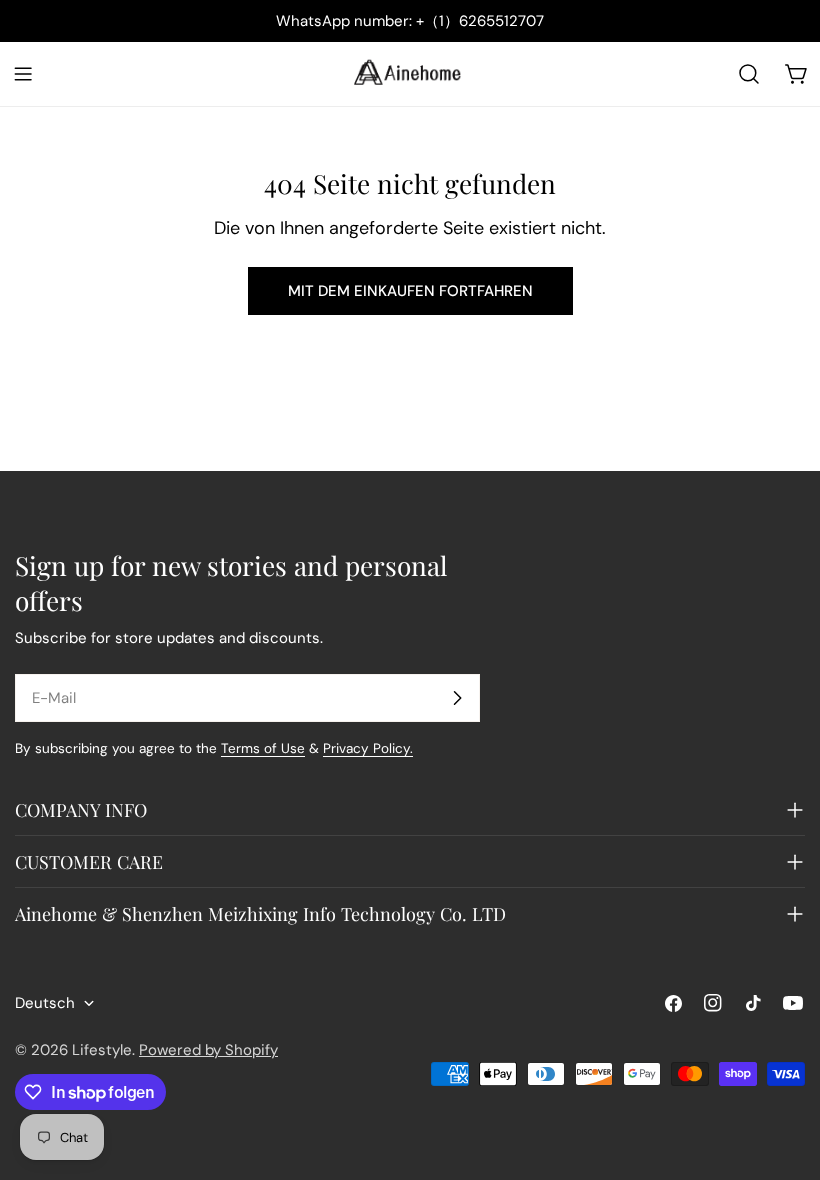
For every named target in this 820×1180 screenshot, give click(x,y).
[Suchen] (749, 74)
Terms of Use (263, 748)
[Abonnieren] (457, 698)
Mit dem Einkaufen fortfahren (410, 291)
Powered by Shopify (208, 1050)
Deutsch (45, 1003)
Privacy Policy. (368, 748)
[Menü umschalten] (23, 74)
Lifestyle (102, 1050)
